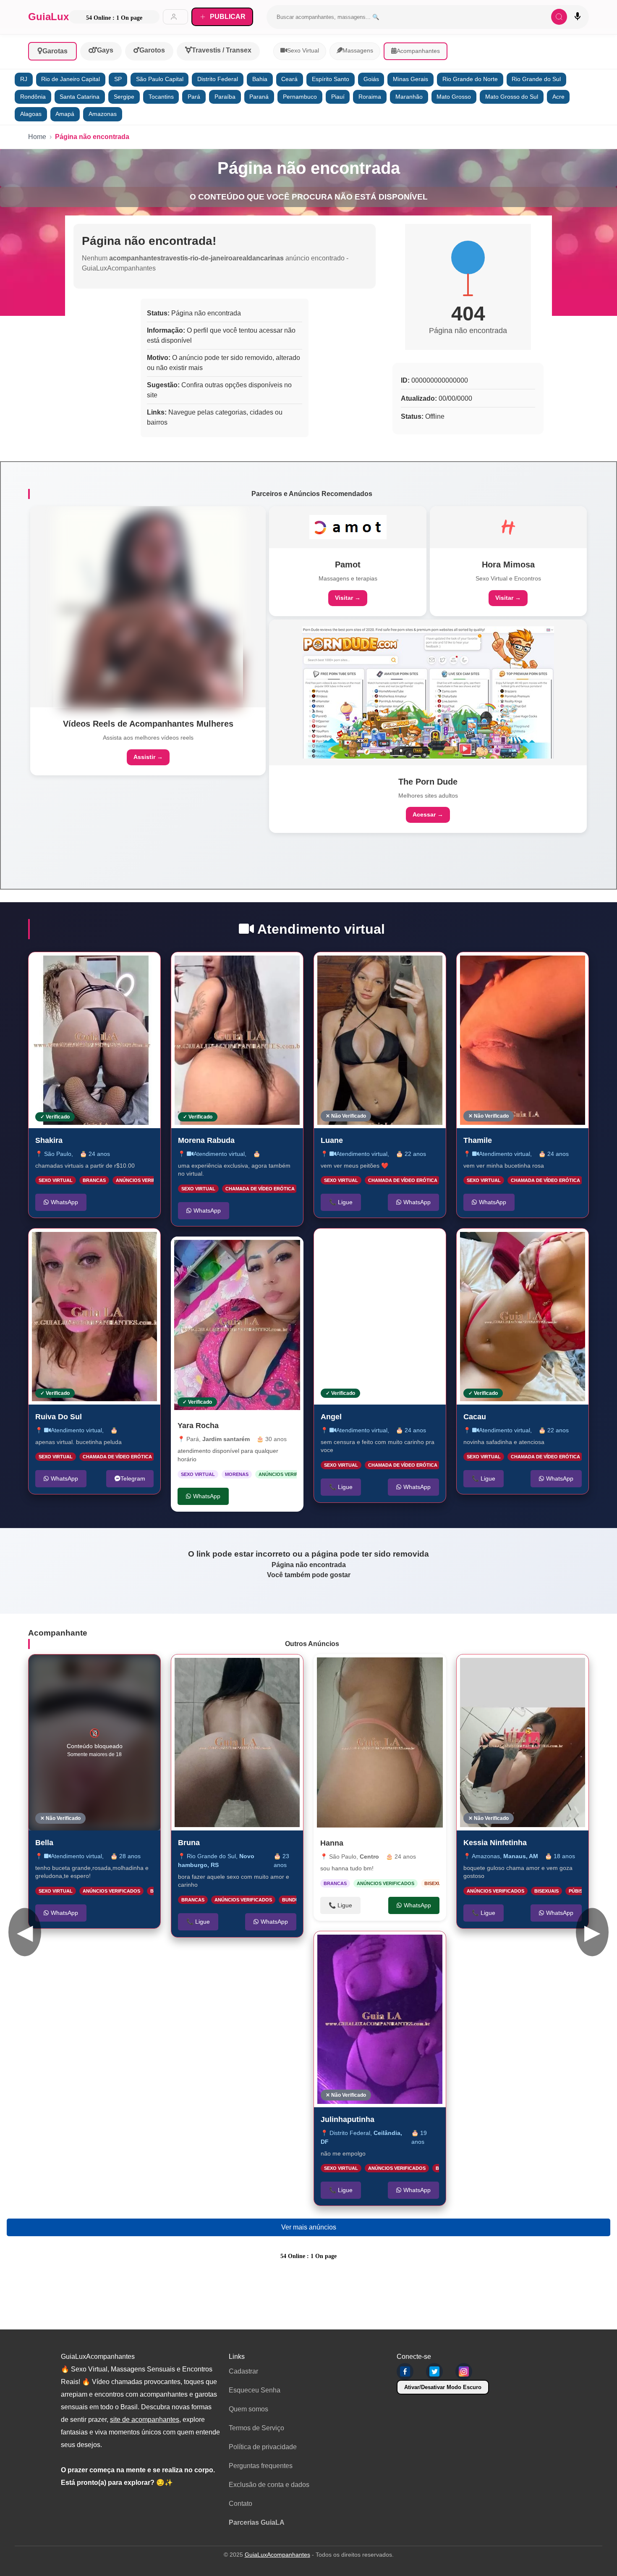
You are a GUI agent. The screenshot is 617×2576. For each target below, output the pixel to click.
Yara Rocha (198, 1426)
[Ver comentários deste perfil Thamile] (523, 967)
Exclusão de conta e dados (269, 2485)
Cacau (475, 1417)
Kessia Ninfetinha (495, 1843)
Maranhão (409, 97)
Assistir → (148, 757)
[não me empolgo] (380, 2019)
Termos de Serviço (256, 2428)
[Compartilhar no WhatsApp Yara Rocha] (288, 1252)
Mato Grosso (454, 97)
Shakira (49, 1140)
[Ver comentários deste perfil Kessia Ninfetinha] (530, 1670)
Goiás (371, 79)
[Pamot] (348, 527)
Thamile (478, 1140)
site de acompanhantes (145, 2420)
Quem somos (248, 2409)
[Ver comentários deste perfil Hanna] (384, 1669)
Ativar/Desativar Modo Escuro (443, 2387)
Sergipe (124, 97)
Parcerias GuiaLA (257, 2522)
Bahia (260, 79)
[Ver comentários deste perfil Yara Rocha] (245, 1252)
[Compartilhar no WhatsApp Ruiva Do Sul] (145, 1244)
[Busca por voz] (578, 17)
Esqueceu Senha (255, 2390)
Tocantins (161, 97)
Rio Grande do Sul (536, 79)
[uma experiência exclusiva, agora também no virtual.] (237, 1040)
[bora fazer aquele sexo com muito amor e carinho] (237, 1742)
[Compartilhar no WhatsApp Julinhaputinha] (431, 1946)
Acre (558, 97)
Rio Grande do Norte (470, 79)
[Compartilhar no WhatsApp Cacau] (573, 1244)
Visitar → (348, 598)
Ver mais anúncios (309, 2227)
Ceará (289, 79)
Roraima (370, 97)
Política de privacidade (263, 2447)
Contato (241, 2504)
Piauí (338, 97)
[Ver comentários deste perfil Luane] (384, 967)
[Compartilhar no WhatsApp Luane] (431, 967)
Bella (44, 1843)
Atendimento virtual (76, 1430)
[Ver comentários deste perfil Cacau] (530, 1244)
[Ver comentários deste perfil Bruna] (244, 1670)
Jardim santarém (226, 1439)
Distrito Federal (218, 79)
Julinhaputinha (348, 2119)
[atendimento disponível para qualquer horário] (237, 1325)
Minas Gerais (410, 79)
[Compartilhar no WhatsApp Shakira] (145, 967)
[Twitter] (434, 2371)
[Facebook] (405, 2371)
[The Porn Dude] (428, 692)
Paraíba (225, 97)
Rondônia (33, 97)
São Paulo (58, 1153)
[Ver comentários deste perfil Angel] (384, 1244)
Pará (194, 97)
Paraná (259, 97)
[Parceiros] (148, 607)
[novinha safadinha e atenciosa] (523, 1317)
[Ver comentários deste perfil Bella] (102, 1670)
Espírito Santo (331, 79)
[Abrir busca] (559, 17)
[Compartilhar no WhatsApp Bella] (145, 1670)
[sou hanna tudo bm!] (380, 1742)
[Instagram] (464, 2371)
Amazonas (103, 114)
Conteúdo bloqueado (95, 1743)
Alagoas (31, 114)
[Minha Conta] (175, 17)
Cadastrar (243, 2371)
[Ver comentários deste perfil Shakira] (92, 967)
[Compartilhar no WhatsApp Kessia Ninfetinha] (573, 1670)
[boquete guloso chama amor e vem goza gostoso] (523, 1742)
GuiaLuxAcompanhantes (277, 2555)
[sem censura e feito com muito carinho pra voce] (380, 1317)
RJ (24, 79)
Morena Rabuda (206, 1140)
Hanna (332, 1843)
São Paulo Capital (160, 79)
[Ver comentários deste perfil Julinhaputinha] (387, 1946)
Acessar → (428, 814)
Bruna (189, 1843)
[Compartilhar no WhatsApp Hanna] (431, 1669)
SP (118, 79)
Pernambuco (300, 97)
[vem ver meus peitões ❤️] (380, 1040)
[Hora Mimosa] (508, 527)
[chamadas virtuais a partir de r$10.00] (94, 1040)
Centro (369, 1857)
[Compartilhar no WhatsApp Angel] (431, 1244)
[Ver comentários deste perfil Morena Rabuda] (244, 967)
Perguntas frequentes (261, 2466)
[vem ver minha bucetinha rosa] (523, 1040)
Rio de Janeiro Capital (71, 79)
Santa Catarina (80, 97)
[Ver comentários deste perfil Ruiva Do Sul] (98, 1244)
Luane (332, 1140)
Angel (331, 1417)
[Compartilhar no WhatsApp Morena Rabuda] (288, 967)
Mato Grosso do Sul (512, 97)
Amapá (65, 114)
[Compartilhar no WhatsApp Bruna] (288, 1670)
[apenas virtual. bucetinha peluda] (94, 1317)
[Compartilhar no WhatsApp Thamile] (573, 967)
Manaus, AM (521, 1856)
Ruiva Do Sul (59, 1417)
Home (37, 137)
